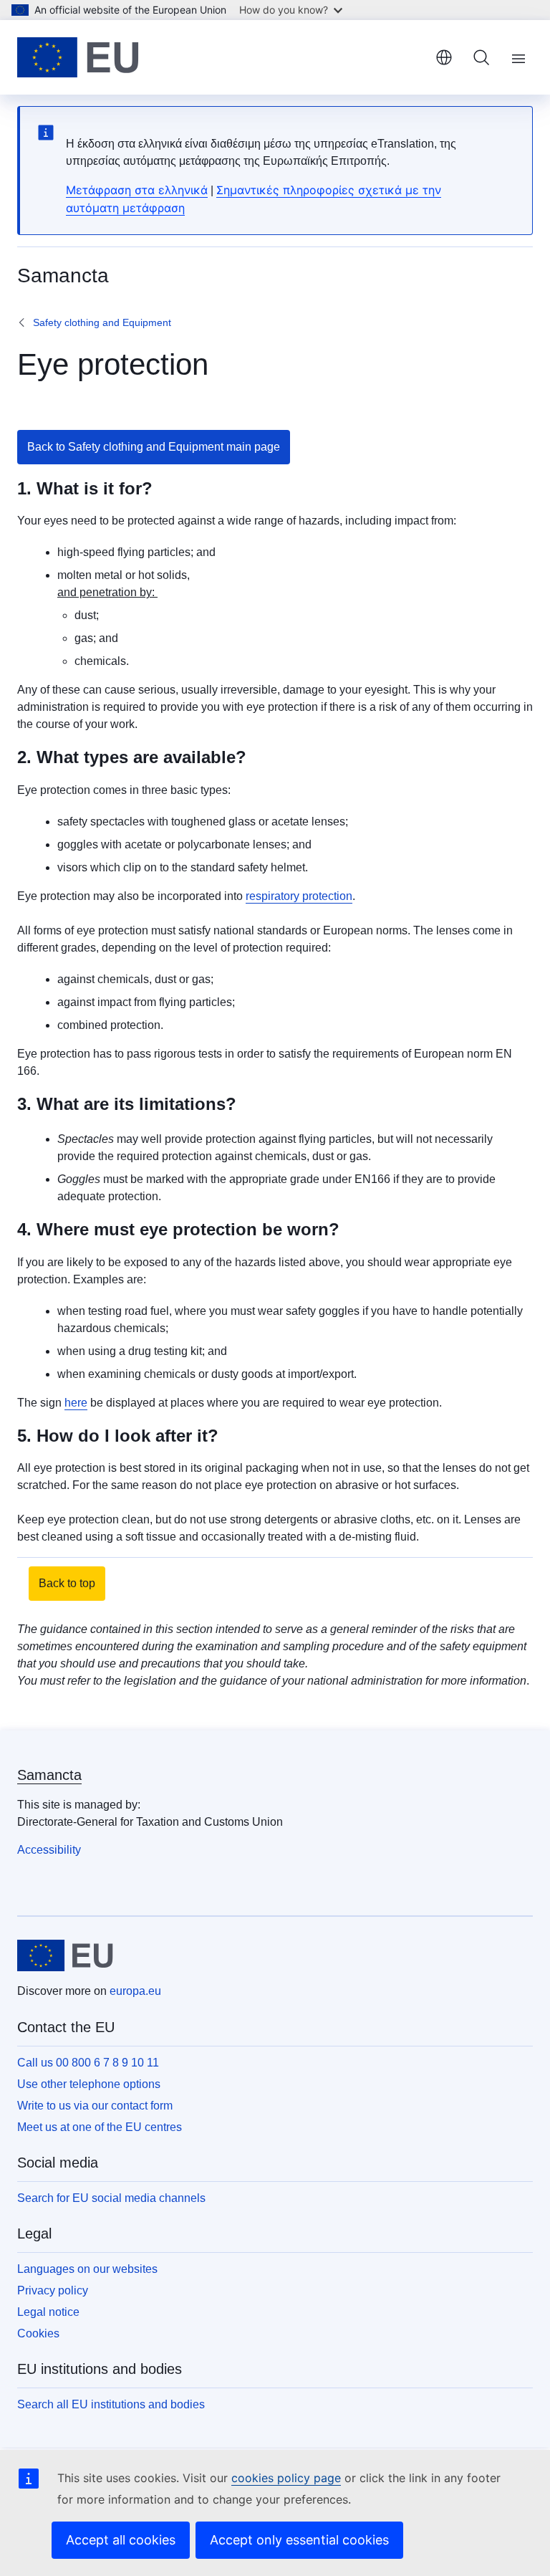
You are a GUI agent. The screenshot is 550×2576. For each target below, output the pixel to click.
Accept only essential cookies (299, 2540)
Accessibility (49, 1850)
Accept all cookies (121, 2540)
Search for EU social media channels (111, 2198)
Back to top (67, 1583)
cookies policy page (286, 2478)
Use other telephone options (89, 2084)
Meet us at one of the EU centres (100, 2127)
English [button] (444, 57)
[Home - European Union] (78, 57)
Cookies (38, 2333)
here (76, 1403)
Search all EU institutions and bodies (111, 2404)
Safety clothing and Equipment (102, 322)
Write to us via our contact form (95, 2106)
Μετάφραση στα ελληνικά (137, 190)
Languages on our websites (87, 2269)
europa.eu (135, 1991)
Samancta (49, 1775)
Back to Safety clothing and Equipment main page (154, 447)
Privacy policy (53, 2290)
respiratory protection (299, 896)
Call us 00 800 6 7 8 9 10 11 (88, 2063)
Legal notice (48, 2312)
